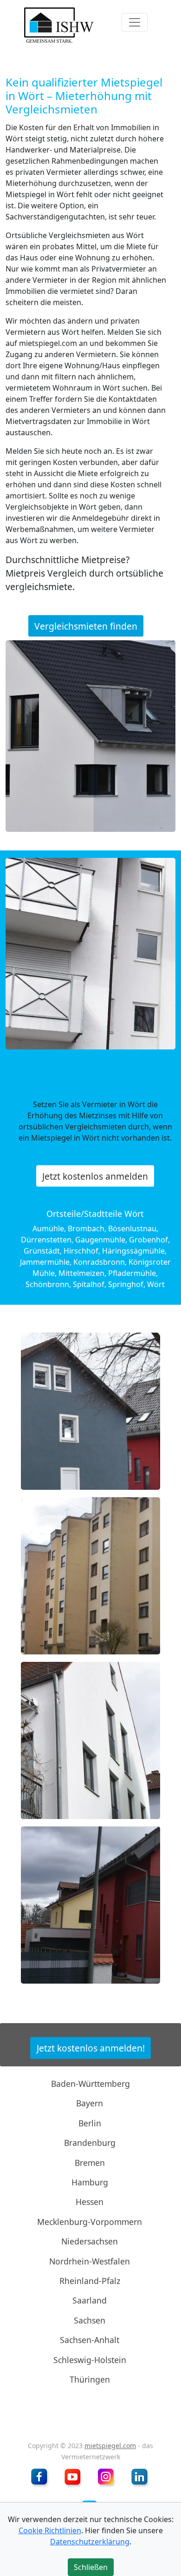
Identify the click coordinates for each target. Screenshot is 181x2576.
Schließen (90, 310)
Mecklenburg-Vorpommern (90, 2222)
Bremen (90, 2162)
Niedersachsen (90, 2241)
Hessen (90, 2202)
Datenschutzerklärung (90, 2542)
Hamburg (90, 2182)
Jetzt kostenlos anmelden (95, 1176)
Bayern (90, 2103)
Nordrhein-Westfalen (90, 2261)
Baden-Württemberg (90, 2084)
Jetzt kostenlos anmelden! (91, 2048)
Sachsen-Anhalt (90, 2340)
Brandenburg (90, 2143)
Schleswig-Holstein (90, 2359)
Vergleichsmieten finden (86, 626)
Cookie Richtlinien (50, 2530)
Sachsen (90, 2320)
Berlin (90, 2123)
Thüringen (90, 2379)
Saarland (90, 2300)
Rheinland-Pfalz (90, 2281)
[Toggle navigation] (135, 22)
